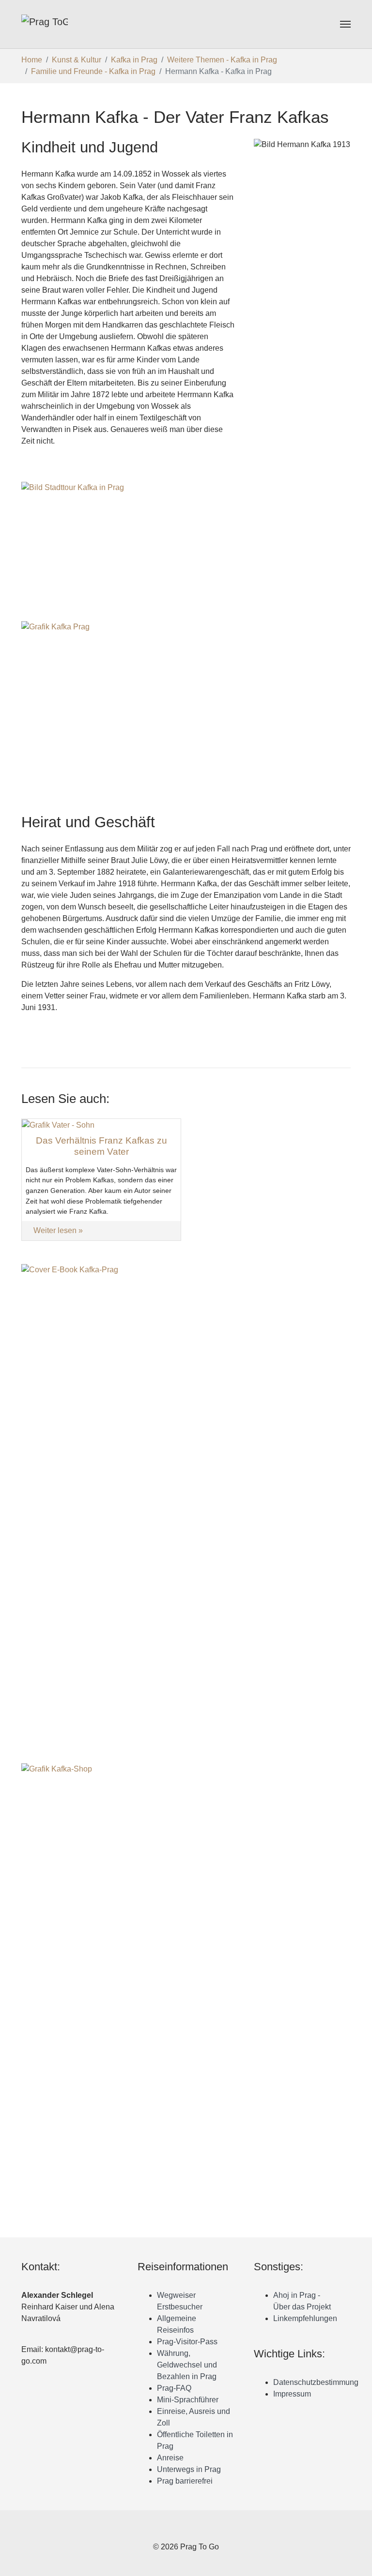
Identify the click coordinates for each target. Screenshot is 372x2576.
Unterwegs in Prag (189, 2469)
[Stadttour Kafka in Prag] (186, 548)
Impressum (292, 2394)
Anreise (170, 2458)
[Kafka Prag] (186, 702)
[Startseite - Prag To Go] (45, 24)
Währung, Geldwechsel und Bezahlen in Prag (187, 2365)
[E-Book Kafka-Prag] (186, 1498)
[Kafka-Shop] (186, 1996)
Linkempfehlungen (305, 2318)
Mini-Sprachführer (188, 2400)
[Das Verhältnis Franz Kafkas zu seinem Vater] (58, 1124)
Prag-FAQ (174, 2388)
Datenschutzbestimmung (316, 2382)
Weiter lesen (56, 1230)
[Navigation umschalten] (345, 24)
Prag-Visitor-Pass (187, 2342)
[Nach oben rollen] (357, 2561)
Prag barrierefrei (185, 2481)
